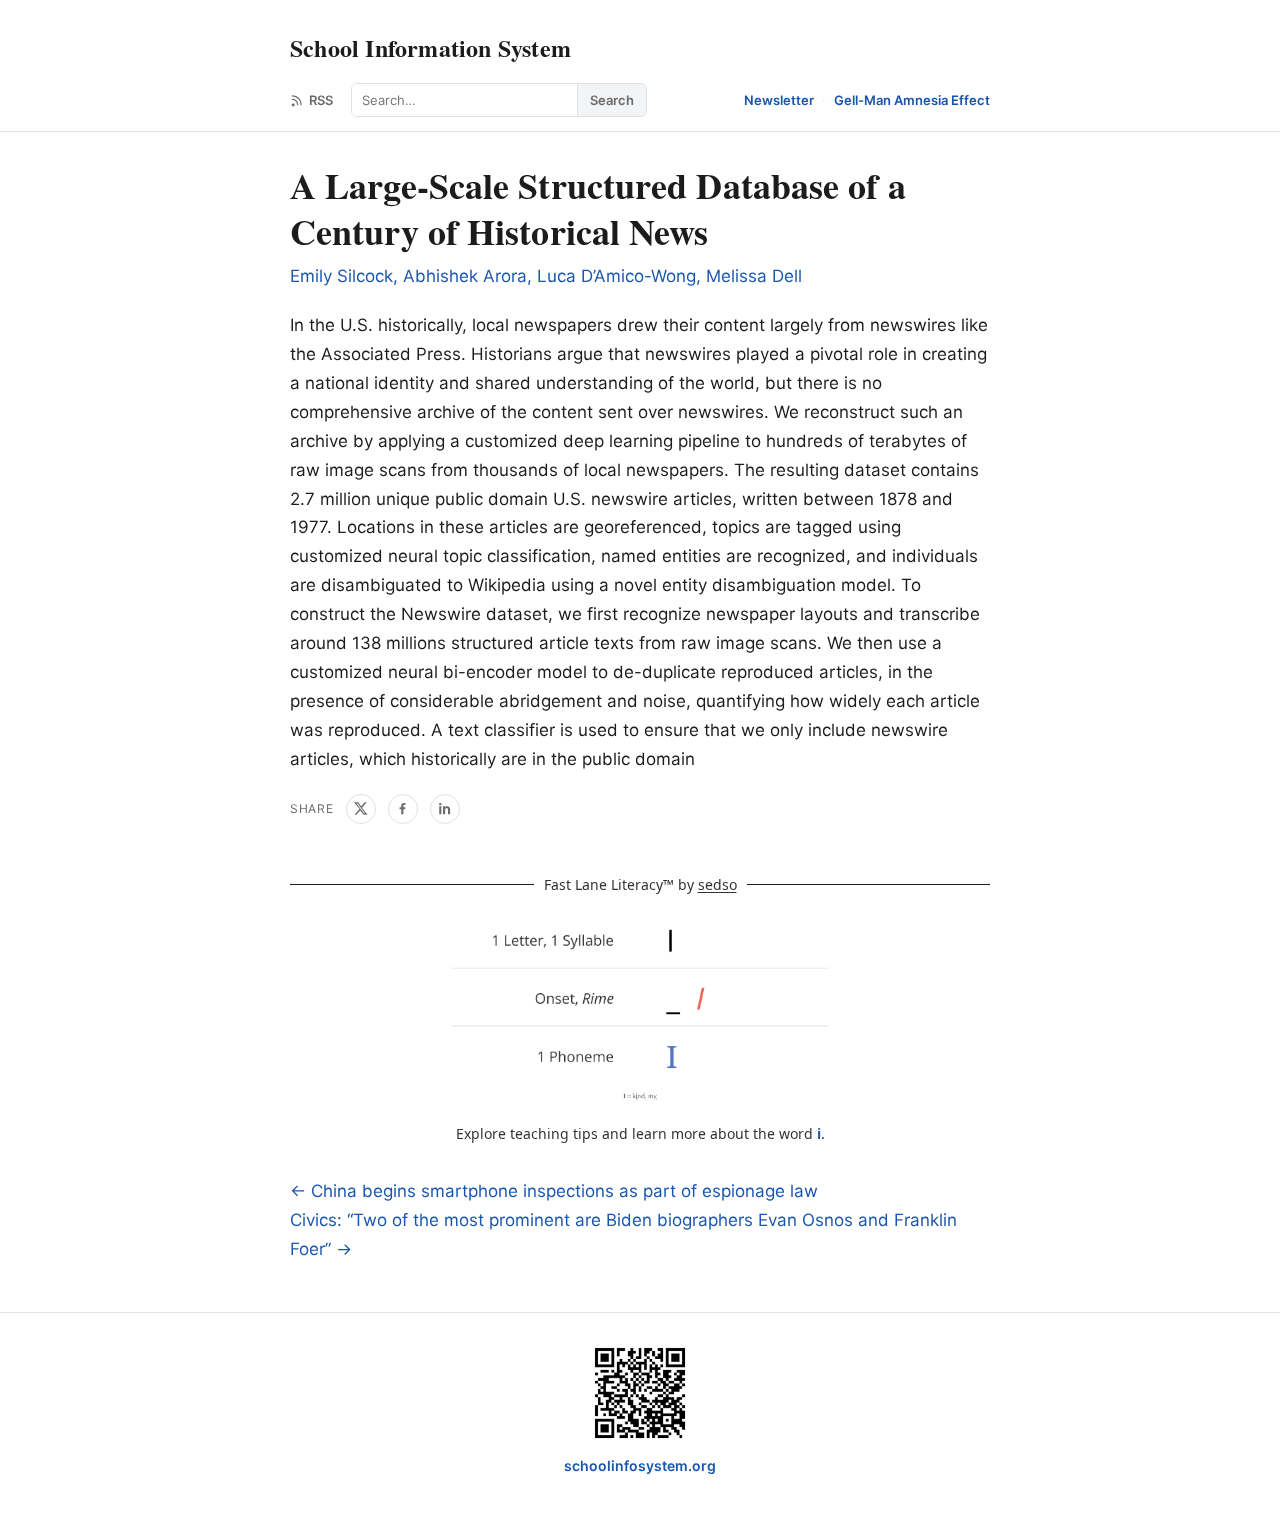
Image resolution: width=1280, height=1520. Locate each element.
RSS (321, 100)
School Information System (430, 47)
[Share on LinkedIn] (445, 809)
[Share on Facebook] (403, 809)
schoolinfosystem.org (640, 1465)
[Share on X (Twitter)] (361, 809)
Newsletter (779, 100)
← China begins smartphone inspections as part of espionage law (554, 1191)
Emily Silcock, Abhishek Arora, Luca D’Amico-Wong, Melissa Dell (546, 276)
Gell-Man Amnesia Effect (912, 100)
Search (612, 100)
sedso (717, 884)
